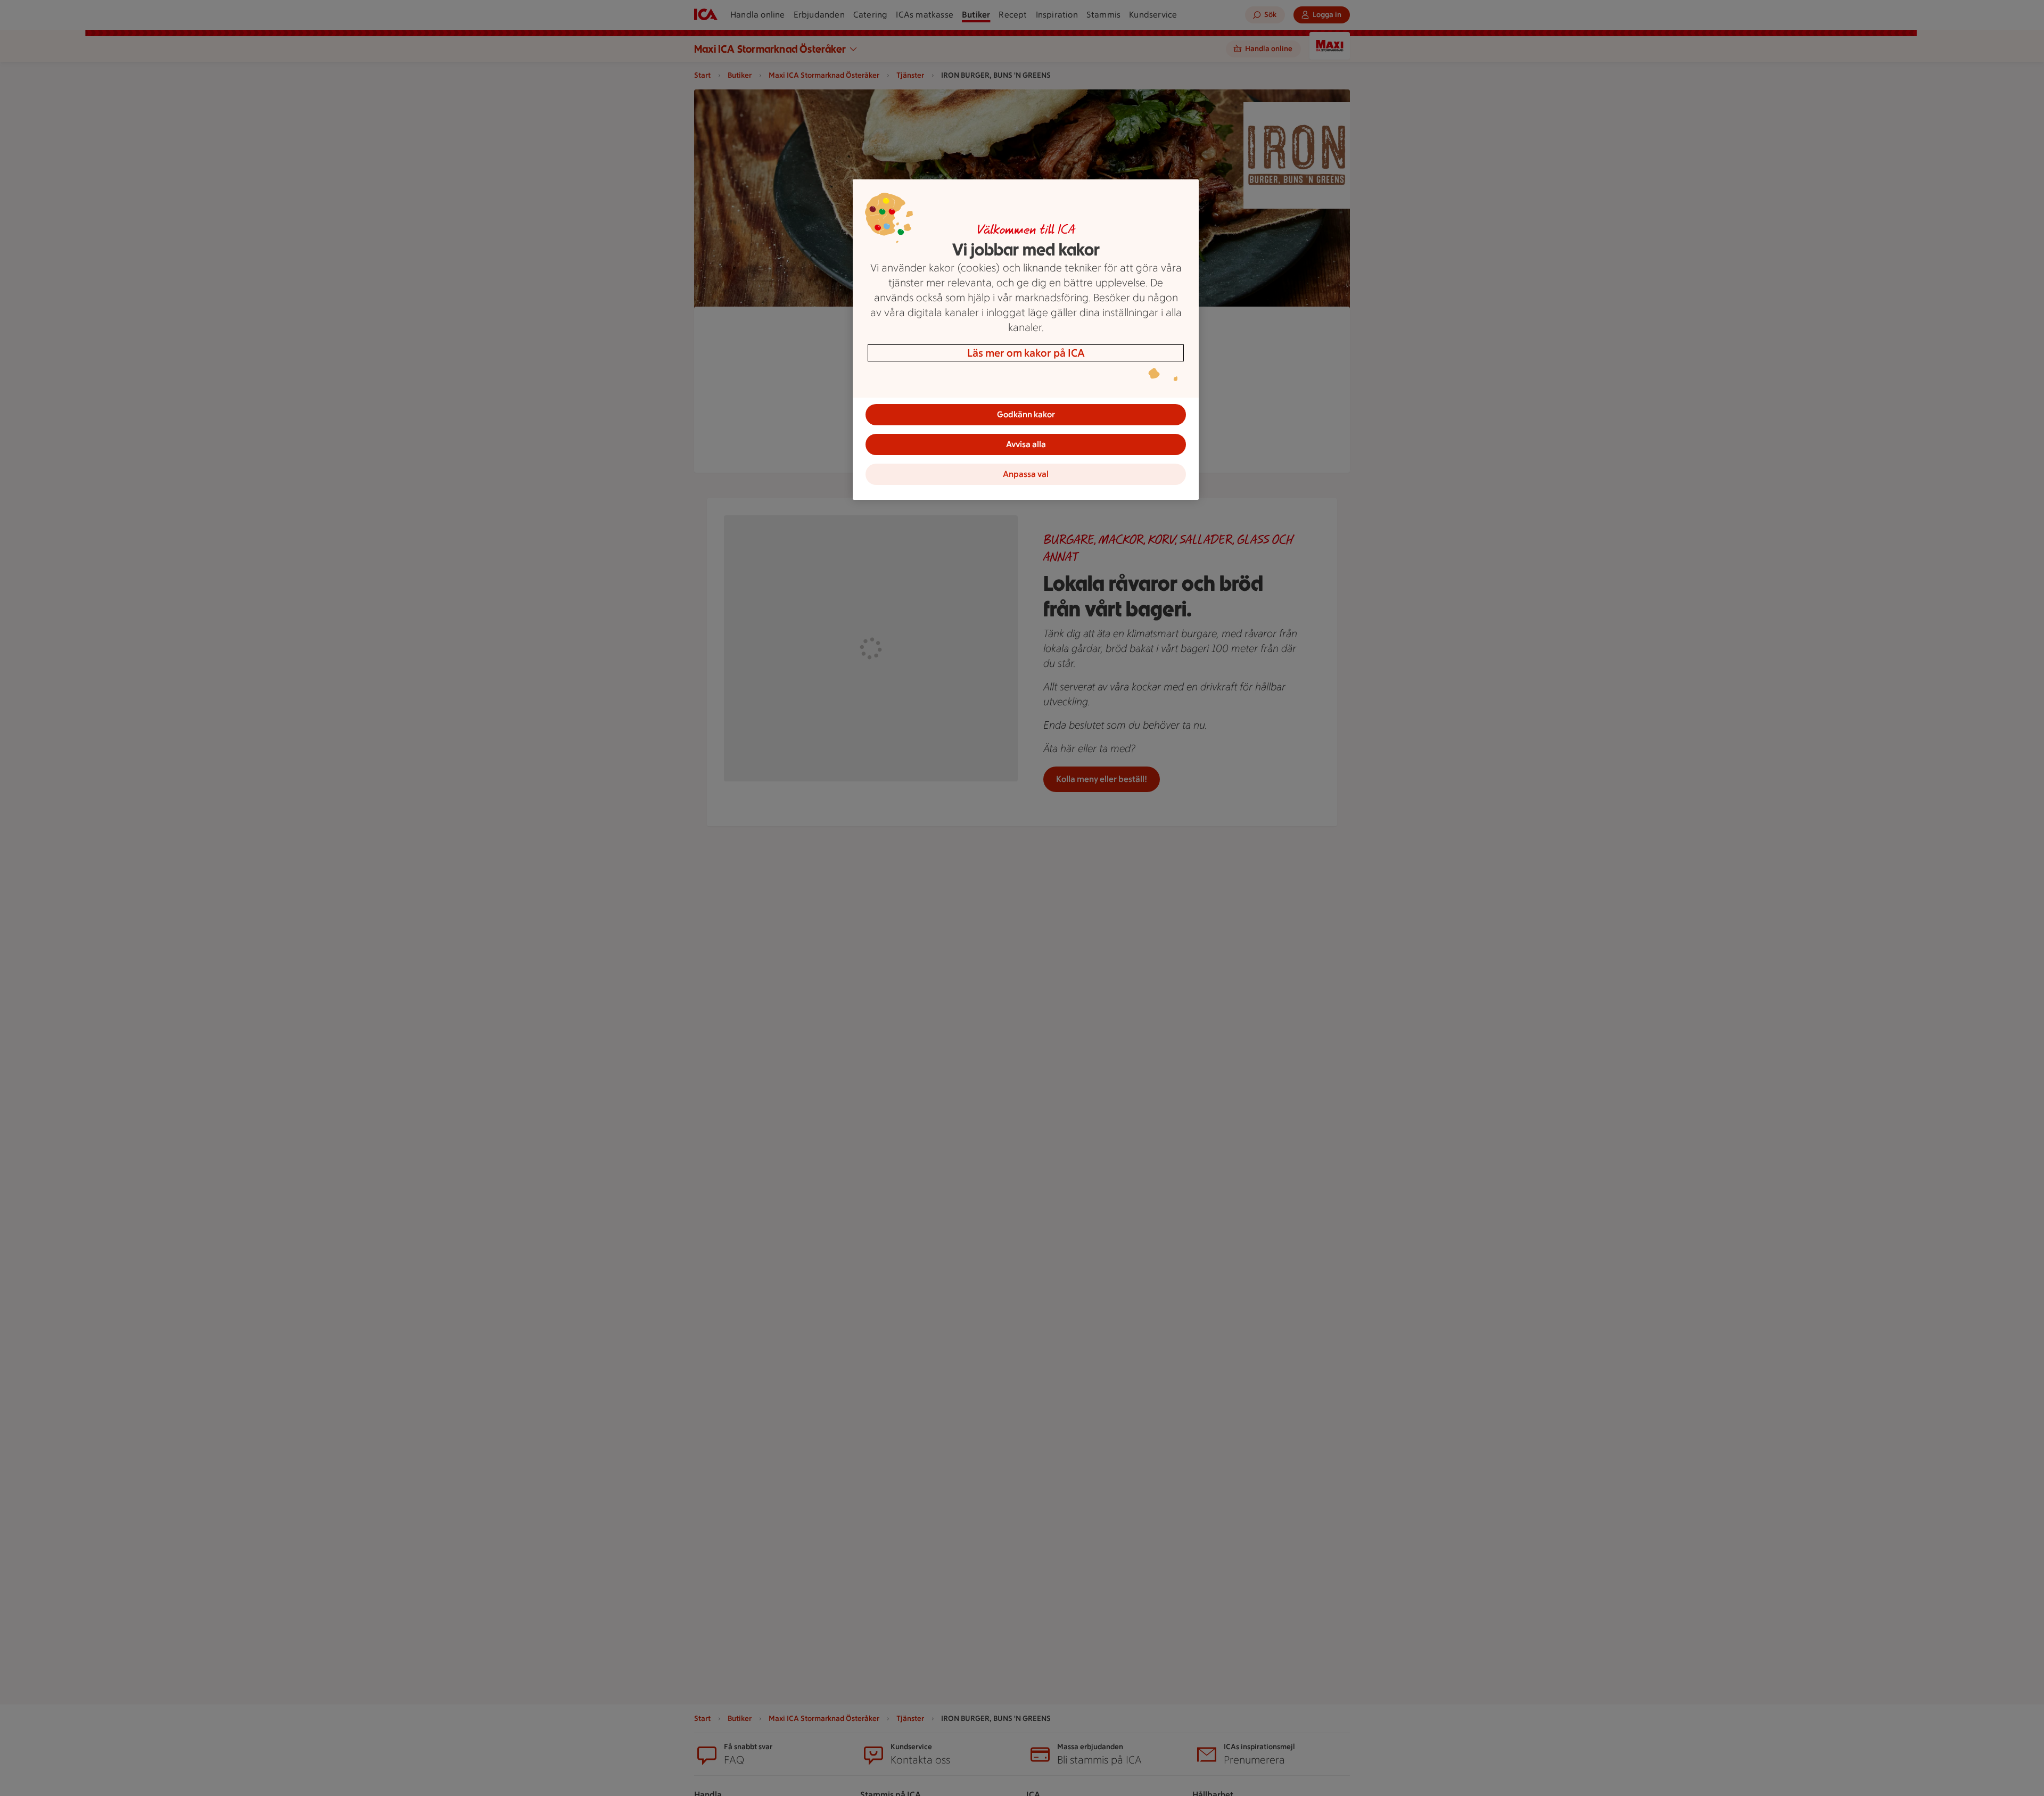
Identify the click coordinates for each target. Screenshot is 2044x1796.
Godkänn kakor (1026, 414)
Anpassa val (1026, 474)
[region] (1026, 340)
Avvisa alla (1026, 444)
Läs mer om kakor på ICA (1026, 353)
